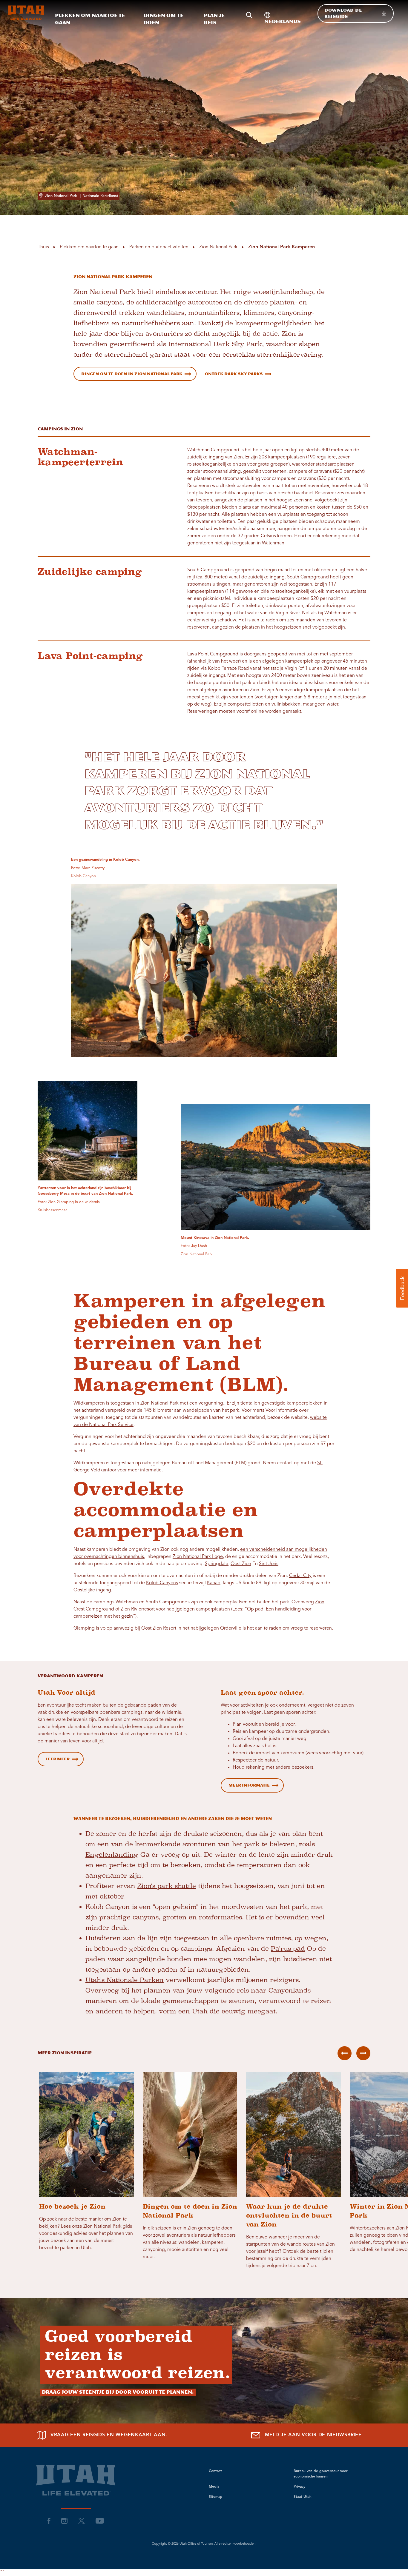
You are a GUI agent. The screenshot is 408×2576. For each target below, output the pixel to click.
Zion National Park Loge (198, 1557)
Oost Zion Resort (159, 1628)
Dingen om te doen (164, 19)
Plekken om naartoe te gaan (90, 19)
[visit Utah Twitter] (82, 2521)
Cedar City (300, 1576)
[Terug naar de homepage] (26, 13)
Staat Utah (303, 2497)
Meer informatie (249, 1785)
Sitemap (216, 2497)
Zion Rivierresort (138, 1609)
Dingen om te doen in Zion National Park (132, 374)
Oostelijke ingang (92, 1590)
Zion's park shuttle (167, 1886)
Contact (215, 2471)
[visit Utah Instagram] (64, 2521)
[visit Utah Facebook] (49, 2521)
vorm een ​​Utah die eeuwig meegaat (217, 2011)
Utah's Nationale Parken (125, 1980)
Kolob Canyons (162, 1583)
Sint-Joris (269, 1564)
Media (214, 2487)
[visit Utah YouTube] (100, 2521)
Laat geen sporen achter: (290, 1713)
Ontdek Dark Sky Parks (234, 374)
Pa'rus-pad (288, 1948)
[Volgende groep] (363, 2053)
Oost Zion (241, 1564)
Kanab (214, 1583)
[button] (402, 1288)
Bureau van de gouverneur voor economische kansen (321, 2474)
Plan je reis (214, 19)
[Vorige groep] (345, 2053)
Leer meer (57, 1759)
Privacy (299, 2487)
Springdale (217, 1564)
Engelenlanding (112, 1854)
